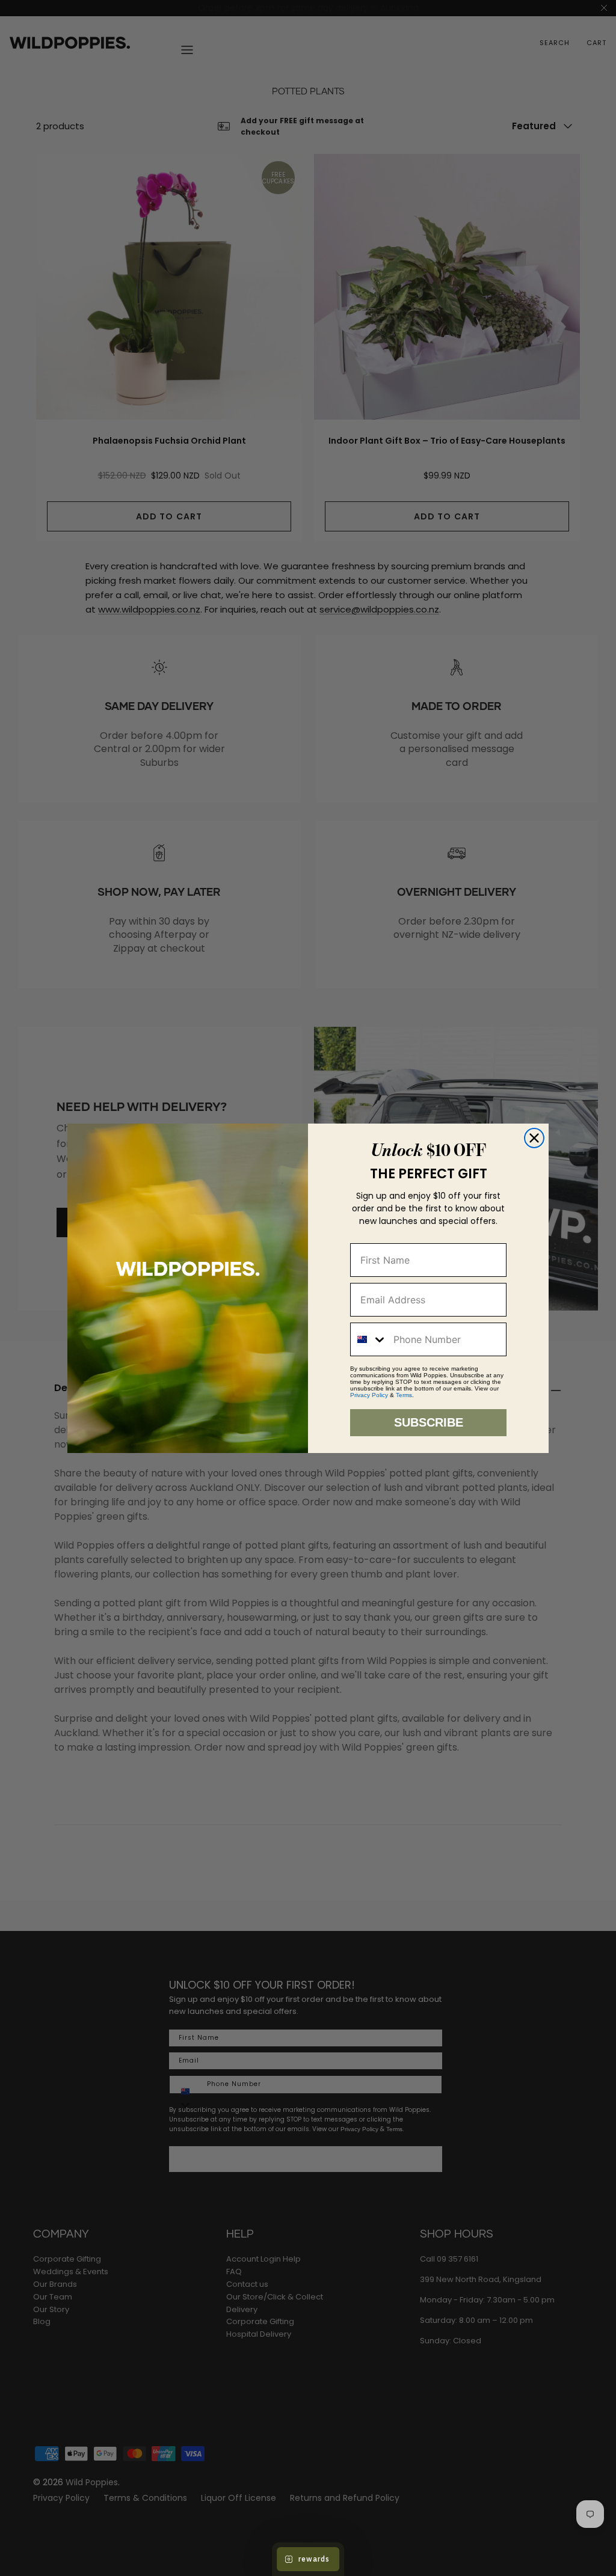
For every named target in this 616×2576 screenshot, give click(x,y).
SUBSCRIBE (429, 1422)
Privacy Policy (369, 1395)
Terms (404, 1395)
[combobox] (369, 1339)
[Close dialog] (534, 1138)
